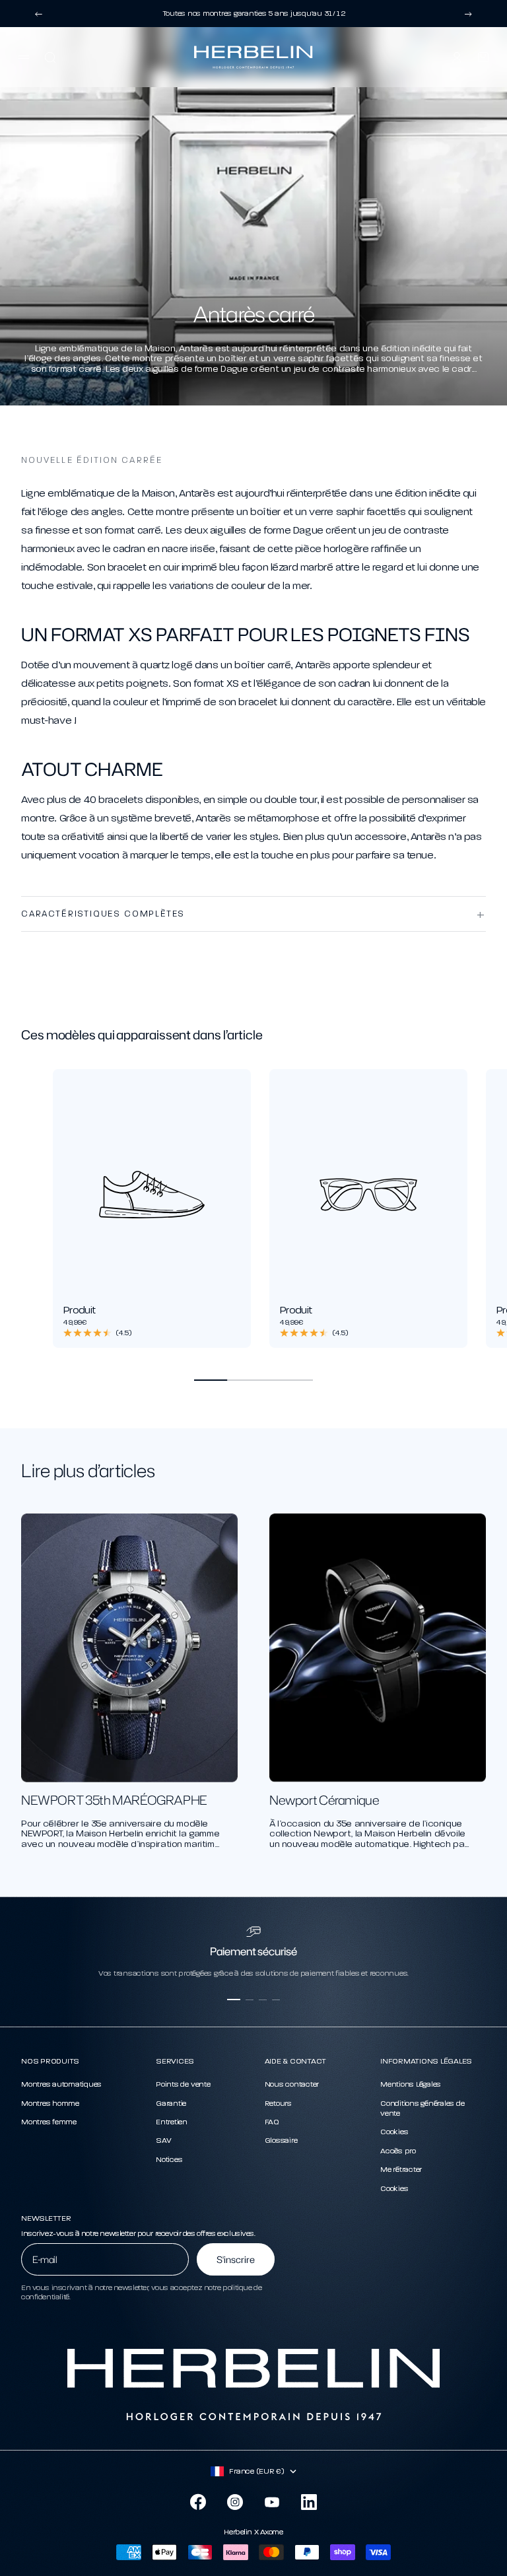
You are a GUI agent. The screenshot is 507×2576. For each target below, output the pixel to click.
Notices (169, 2159)
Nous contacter (292, 2084)
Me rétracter (401, 2169)
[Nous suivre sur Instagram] (235, 2502)
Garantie (171, 2103)
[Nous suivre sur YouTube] (272, 2502)
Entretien (172, 2122)
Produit (80, 1310)
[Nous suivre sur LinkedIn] (309, 2502)
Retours (278, 2103)
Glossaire (281, 2140)
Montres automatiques (61, 2084)
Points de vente (183, 2084)
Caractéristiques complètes (103, 914)
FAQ (272, 2122)
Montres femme (49, 2122)
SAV (163, 2140)
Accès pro (398, 2151)
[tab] (142, 1035)
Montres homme (50, 2103)
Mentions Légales (411, 2084)
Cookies (394, 2132)
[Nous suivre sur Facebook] (198, 2502)
